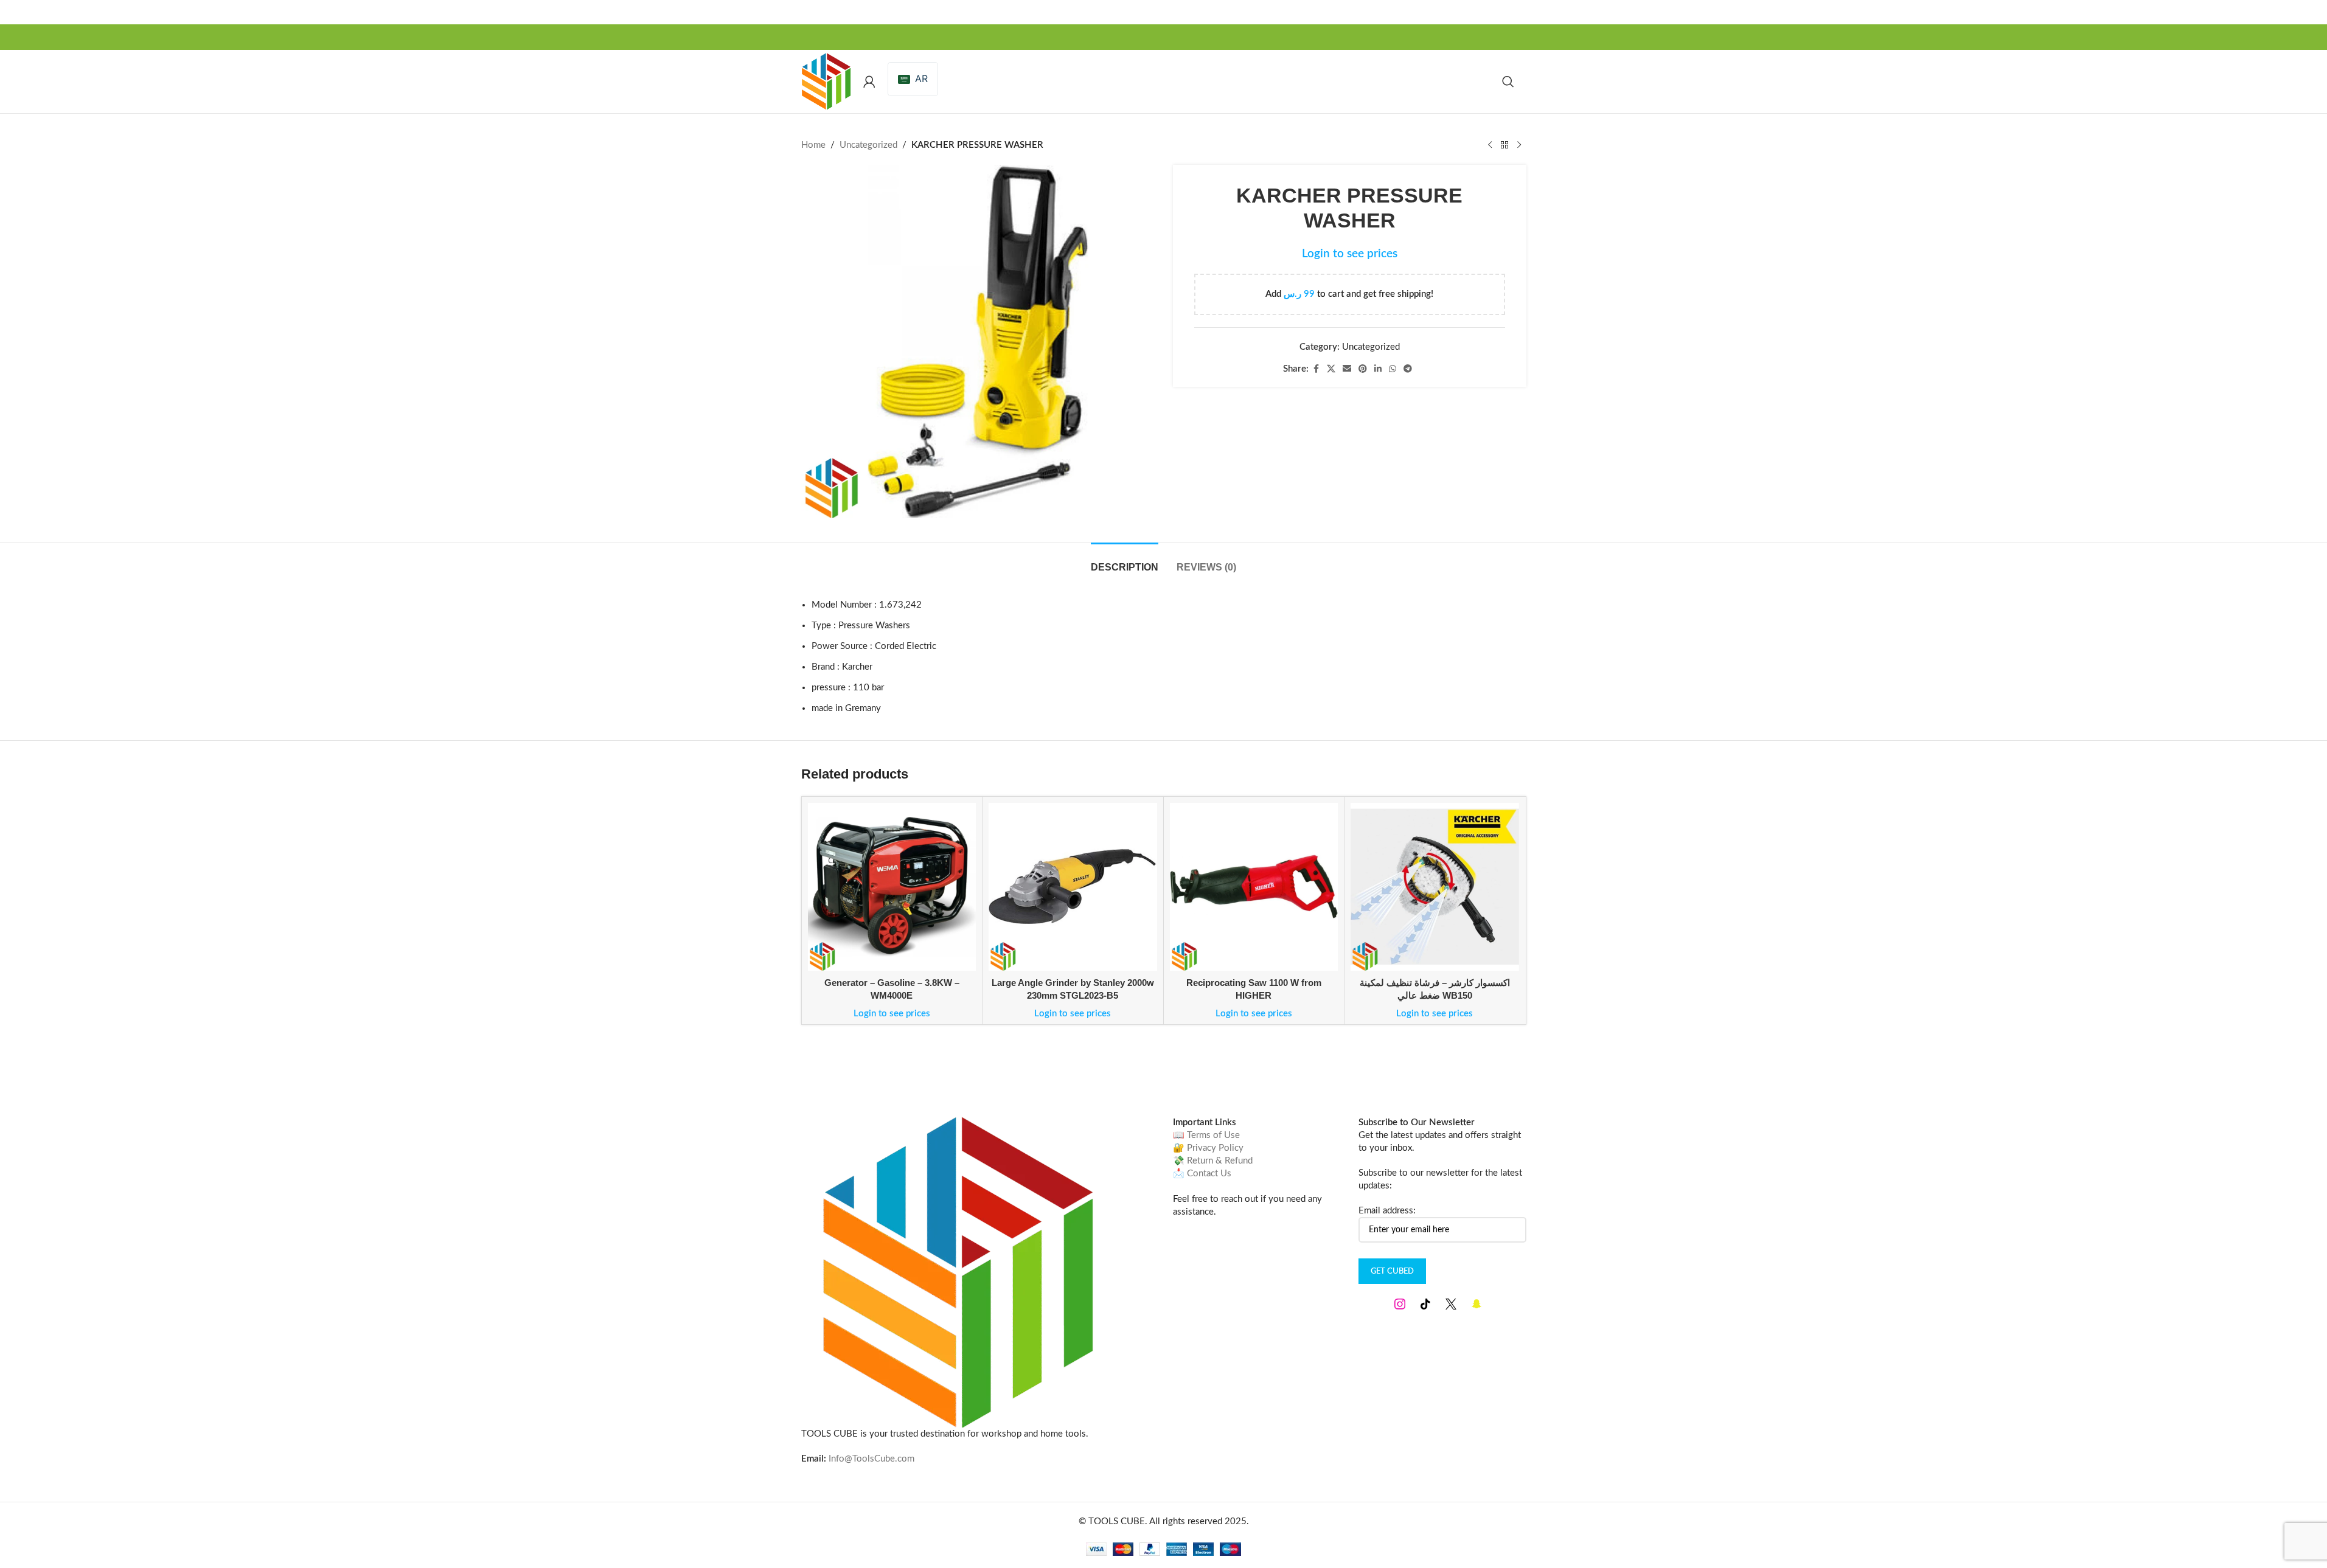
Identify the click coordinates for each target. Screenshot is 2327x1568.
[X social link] (1331, 369)
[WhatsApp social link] (1393, 369)
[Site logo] (826, 81)
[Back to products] (1504, 145)
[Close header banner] (2312, 12)
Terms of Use (1213, 1135)
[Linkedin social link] (1378, 369)
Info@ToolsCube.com (871, 1459)
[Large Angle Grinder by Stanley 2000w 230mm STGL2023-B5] (1073, 887)
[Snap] (1477, 1304)
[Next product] (1519, 145)
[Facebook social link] (1316, 369)
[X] (1451, 1304)
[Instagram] (1400, 1304)
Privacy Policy (1215, 1148)
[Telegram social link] (1408, 369)
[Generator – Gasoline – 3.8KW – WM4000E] (892, 887)
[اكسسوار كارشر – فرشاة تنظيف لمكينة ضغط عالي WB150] (1435, 887)
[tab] (1125, 561)
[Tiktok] (1425, 1304)
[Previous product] (1490, 145)
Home (813, 145)
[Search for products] (1508, 82)
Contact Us (1209, 1174)
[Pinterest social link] (1363, 369)
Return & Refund (1220, 1161)
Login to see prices (1350, 254)
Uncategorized (868, 145)
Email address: (1387, 1211)
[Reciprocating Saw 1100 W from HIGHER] (1254, 887)
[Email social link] (1347, 369)
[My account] (869, 82)
